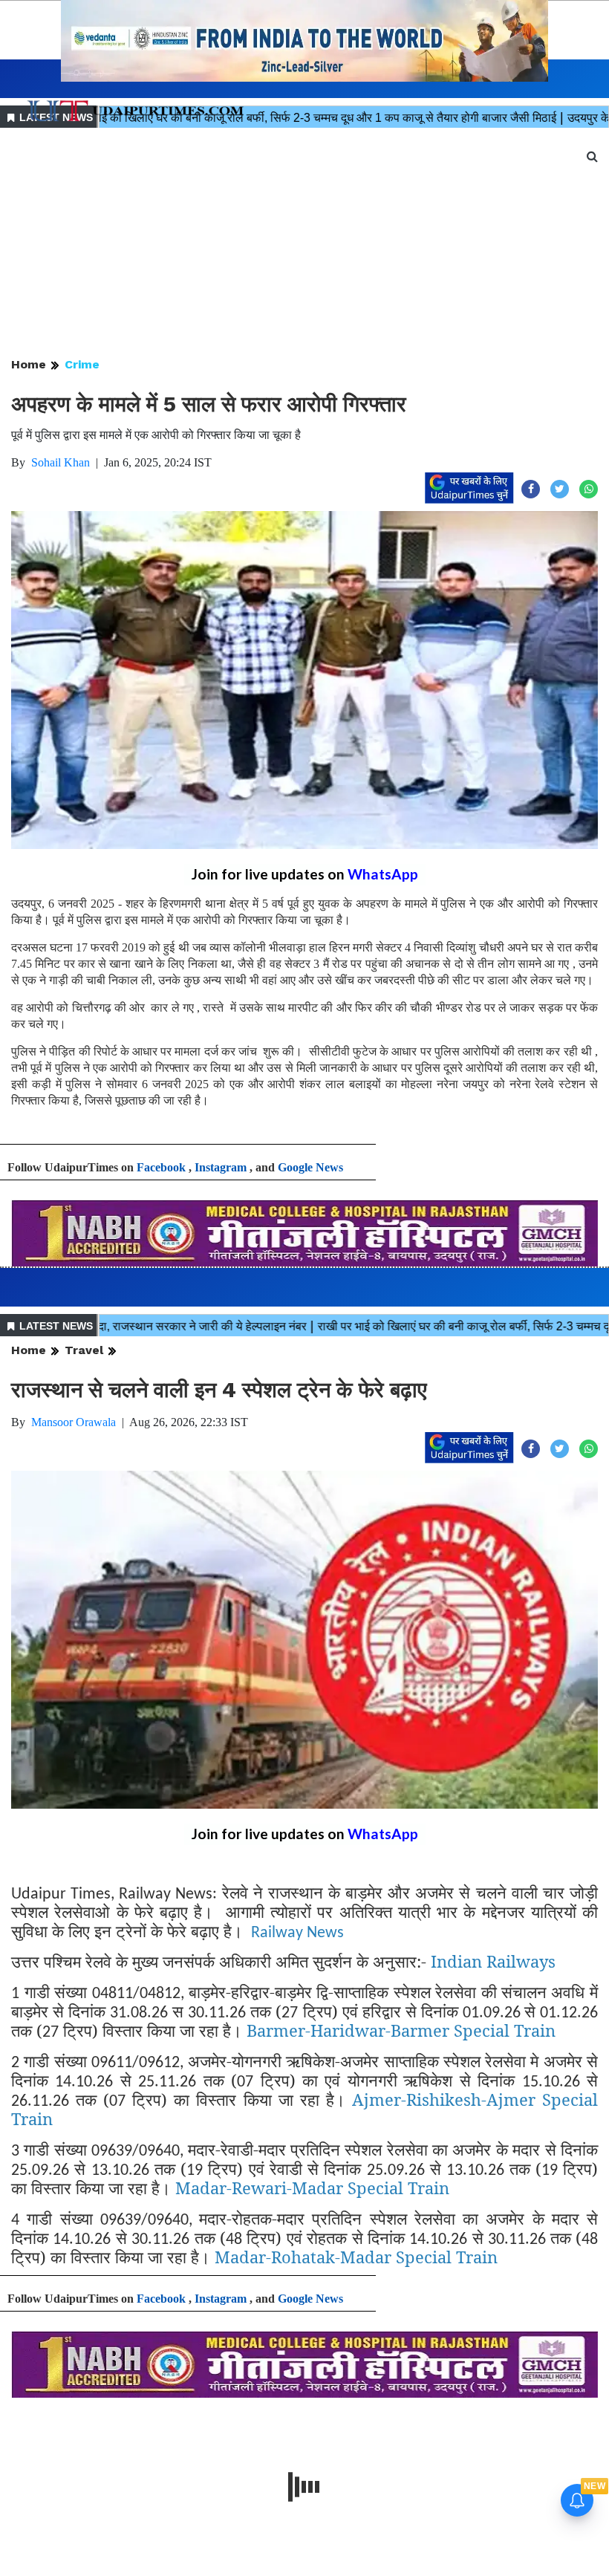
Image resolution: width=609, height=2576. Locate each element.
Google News (310, 1167)
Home (29, 364)
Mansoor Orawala (74, 1422)
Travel (84, 1350)
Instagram (221, 1167)
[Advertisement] (304, 244)
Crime (82, 364)
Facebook (161, 1167)
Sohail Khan (61, 462)
